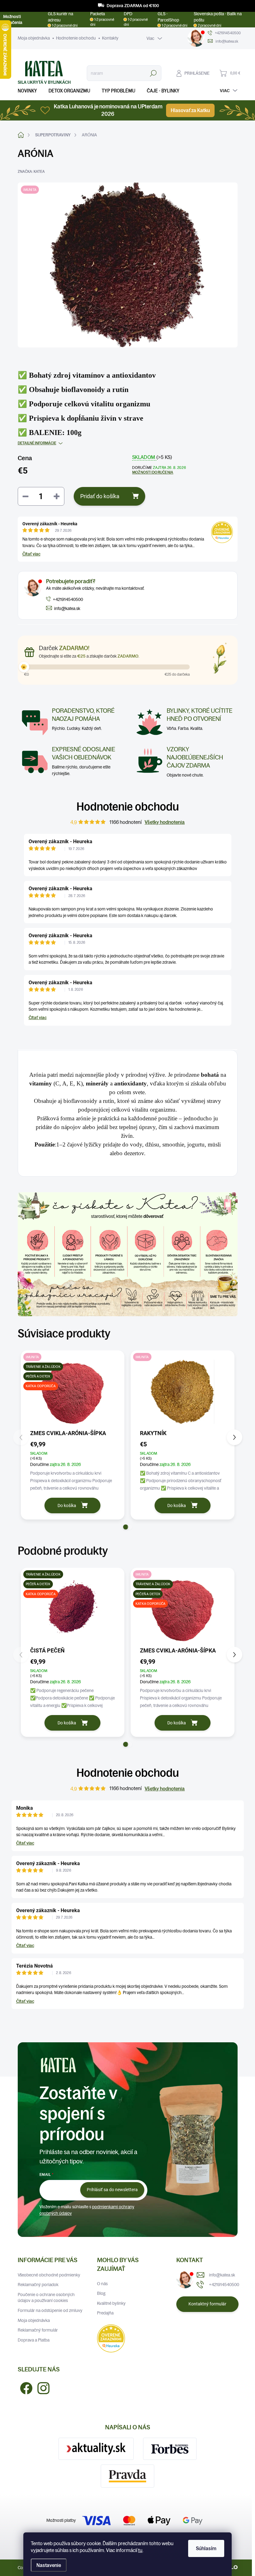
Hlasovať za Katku (190, 110)
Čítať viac (31, 554)
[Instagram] (41, 2387)
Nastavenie (49, 2565)
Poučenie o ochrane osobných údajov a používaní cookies (46, 2298)
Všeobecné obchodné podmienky (49, 2275)
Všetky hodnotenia (165, 822)
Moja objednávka (34, 38)
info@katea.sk (222, 2275)
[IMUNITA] (183, 1392)
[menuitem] (30, 91)
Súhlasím (206, 2548)
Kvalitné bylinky (111, 2303)
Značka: (31, 171)
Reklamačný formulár (38, 2330)
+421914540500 (224, 2285)
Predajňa (105, 2313)
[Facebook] (24, 2387)
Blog (101, 2293)
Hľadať (153, 73)
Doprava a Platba (34, 2340)
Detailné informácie (37, 443)
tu (140, 2550)
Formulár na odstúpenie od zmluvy (50, 2310)
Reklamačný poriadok (38, 2285)
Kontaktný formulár (207, 2304)
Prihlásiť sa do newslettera (112, 2190)
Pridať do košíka (100, 496)
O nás (102, 2284)
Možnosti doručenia (153, 472)
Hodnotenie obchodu (76, 38)
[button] (126, 1527)
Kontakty (110, 38)
